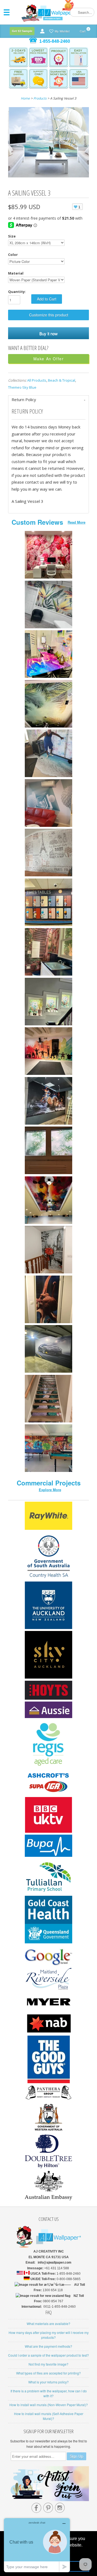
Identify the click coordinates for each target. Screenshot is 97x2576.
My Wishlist (62, 31)
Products (40, 98)
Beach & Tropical (62, 380)
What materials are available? (48, 2324)
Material (16, 273)
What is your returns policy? (48, 2382)
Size (12, 236)
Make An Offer (49, 359)
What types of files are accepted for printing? (48, 2373)
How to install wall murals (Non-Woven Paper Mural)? (49, 2405)
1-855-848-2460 (55, 41)
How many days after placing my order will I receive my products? (49, 2335)
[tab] (48, 400)
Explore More (50, 1490)
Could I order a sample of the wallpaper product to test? (48, 2355)
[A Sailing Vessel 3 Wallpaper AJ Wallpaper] (48, 143)
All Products (37, 380)
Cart (83, 30)
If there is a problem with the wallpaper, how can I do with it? (49, 2393)
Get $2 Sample (22, 31)
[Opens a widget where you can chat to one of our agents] (37, 2545)
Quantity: (17, 292)
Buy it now (48, 333)
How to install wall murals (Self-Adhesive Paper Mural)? (49, 2416)
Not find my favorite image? (48, 2364)
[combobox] (82, 12)
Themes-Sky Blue (22, 387)
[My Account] (42, 31)
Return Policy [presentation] (24, 399)
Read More (77, 522)
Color (13, 255)
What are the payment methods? (48, 2346)
